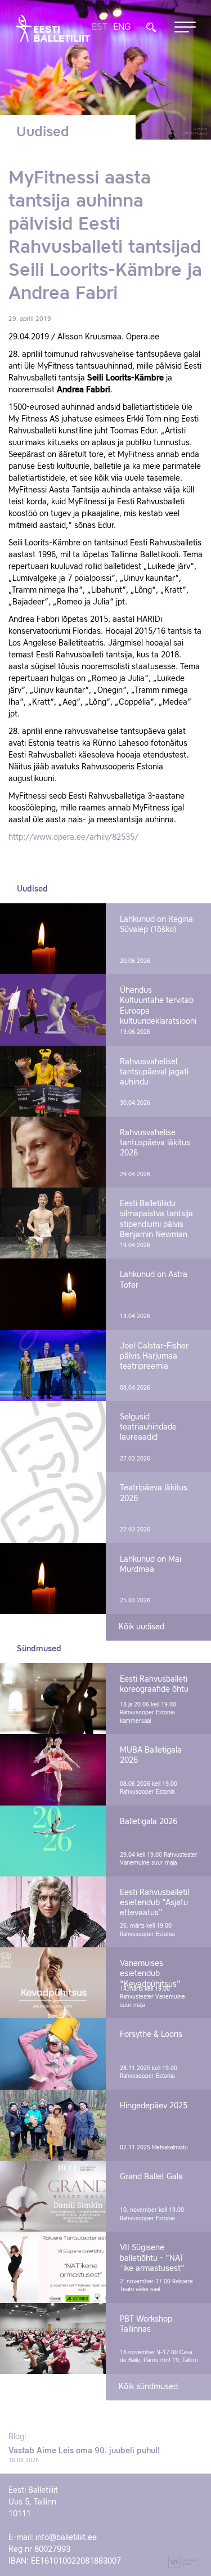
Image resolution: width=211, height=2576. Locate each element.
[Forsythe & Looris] (53, 2054)
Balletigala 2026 (149, 1822)
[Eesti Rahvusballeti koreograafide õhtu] (53, 1699)
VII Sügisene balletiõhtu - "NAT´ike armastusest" (152, 2258)
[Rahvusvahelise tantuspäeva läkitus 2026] (53, 1152)
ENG (122, 28)
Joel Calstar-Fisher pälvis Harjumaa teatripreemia (154, 1356)
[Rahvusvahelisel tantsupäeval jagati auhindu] (53, 1081)
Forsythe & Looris (151, 2035)
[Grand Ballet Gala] (53, 2196)
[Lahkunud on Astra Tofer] (53, 1294)
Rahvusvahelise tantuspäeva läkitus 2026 (155, 1143)
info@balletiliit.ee (66, 2538)
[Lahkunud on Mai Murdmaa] (53, 1579)
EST (100, 28)
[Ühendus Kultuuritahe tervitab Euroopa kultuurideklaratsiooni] (53, 1010)
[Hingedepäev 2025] (53, 2125)
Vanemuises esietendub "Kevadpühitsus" (150, 1974)
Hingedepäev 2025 (154, 2106)
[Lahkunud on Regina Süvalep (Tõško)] (53, 939)
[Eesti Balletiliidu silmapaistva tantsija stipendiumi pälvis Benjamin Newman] (53, 1223)
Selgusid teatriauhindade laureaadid (148, 1427)
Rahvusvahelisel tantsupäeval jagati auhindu (154, 1072)
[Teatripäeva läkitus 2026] (53, 1507)
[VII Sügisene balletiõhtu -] (53, 2267)
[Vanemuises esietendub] (53, 1983)
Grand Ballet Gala (151, 2177)
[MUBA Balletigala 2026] (53, 1769)
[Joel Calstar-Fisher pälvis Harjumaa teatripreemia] (53, 1365)
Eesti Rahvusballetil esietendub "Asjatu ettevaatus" (154, 1903)
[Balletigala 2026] (53, 1841)
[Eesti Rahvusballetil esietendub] (53, 1912)
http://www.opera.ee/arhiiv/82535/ (73, 837)
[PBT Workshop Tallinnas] (53, 2338)
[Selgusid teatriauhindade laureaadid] (53, 1436)
